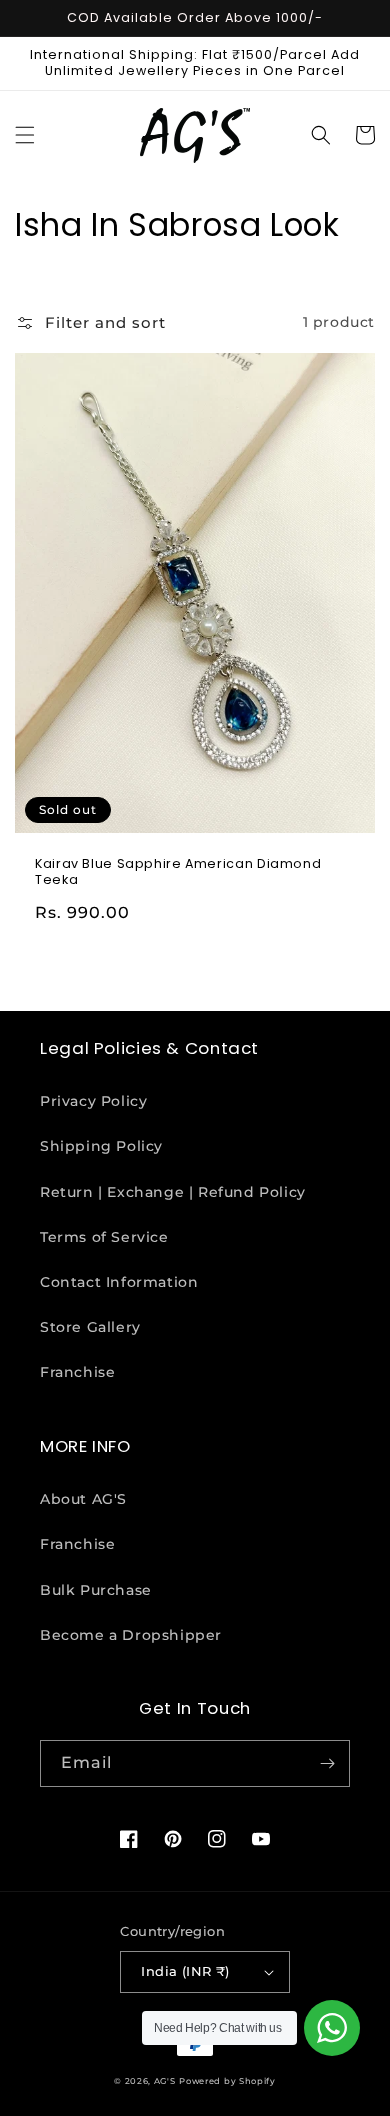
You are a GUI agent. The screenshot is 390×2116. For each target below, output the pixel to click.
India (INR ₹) (185, 1971)
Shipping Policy (101, 1146)
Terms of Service (104, 1237)
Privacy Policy (93, 1101)
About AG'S (83, 1499)
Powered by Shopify (227, 2081)
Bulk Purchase (96, 1590)
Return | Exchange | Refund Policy (173, 1192)
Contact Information (119, 1282)
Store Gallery (90, 1327)
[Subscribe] (327, 1763)
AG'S (165, 2081)
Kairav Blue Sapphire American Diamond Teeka (178, 872)
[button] (25, 135)
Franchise (77, 1372)
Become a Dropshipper (131, 1635)
